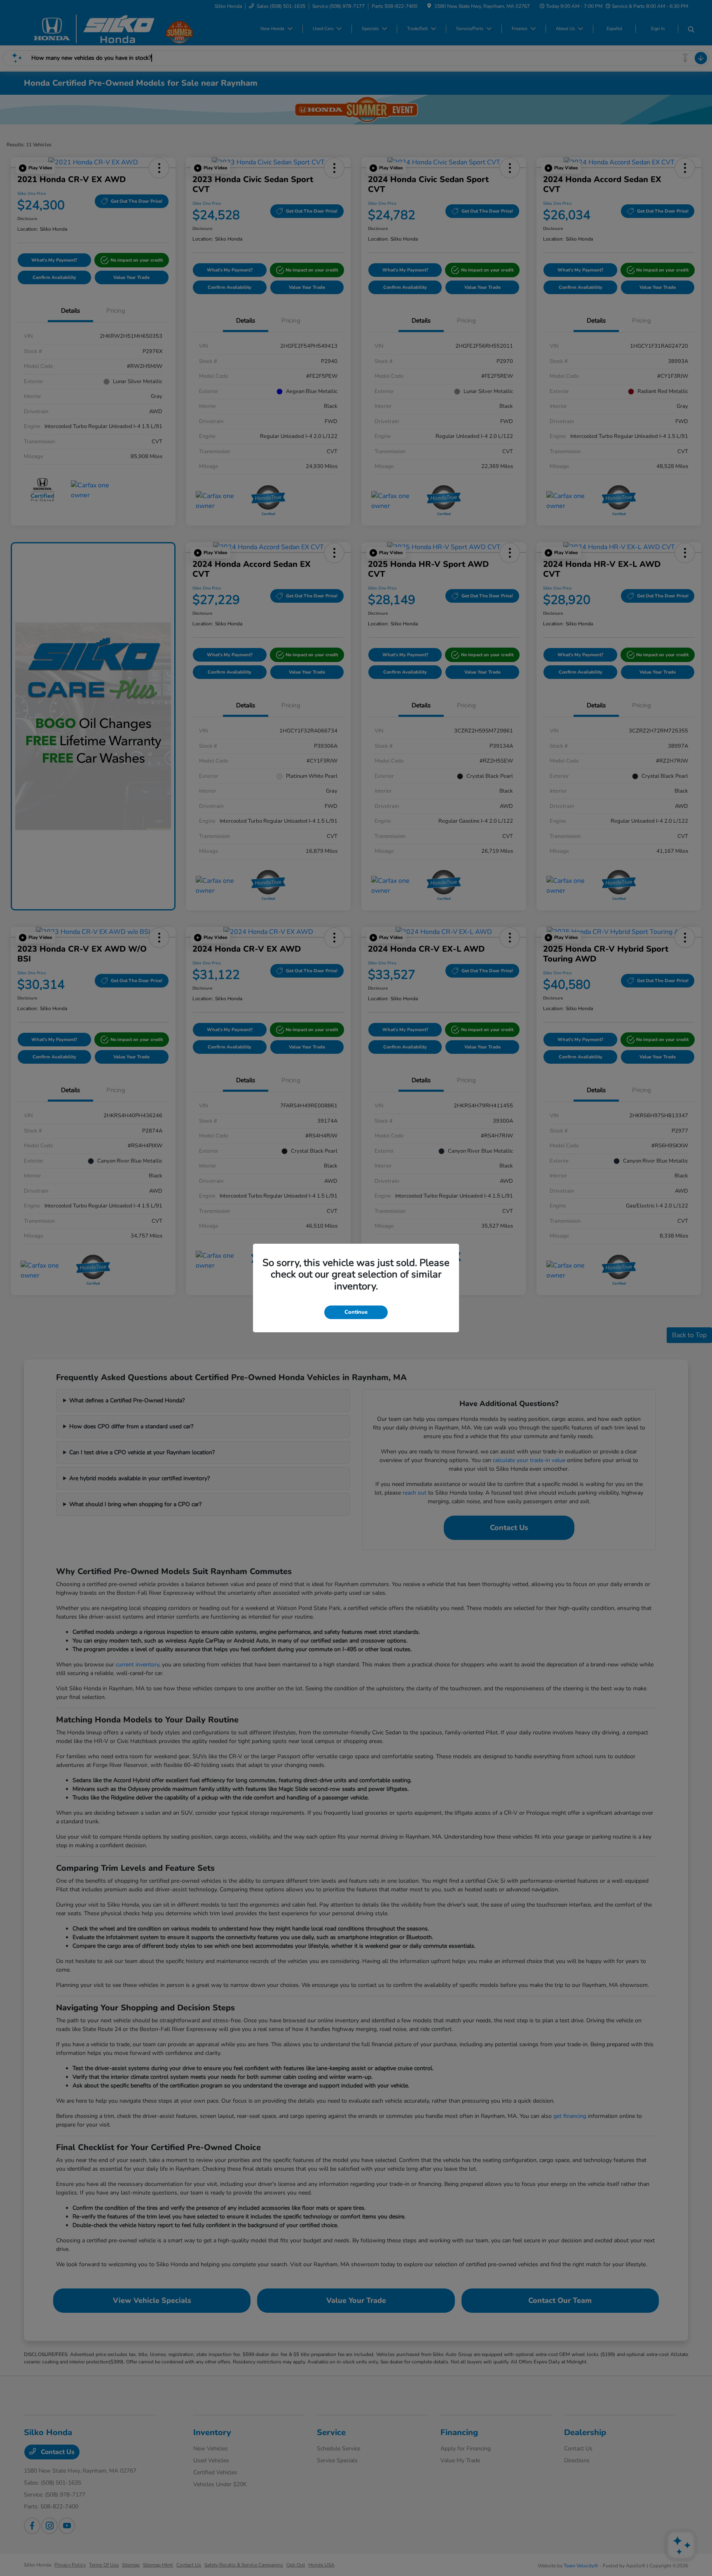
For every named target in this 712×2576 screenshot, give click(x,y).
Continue (356, 1312)
